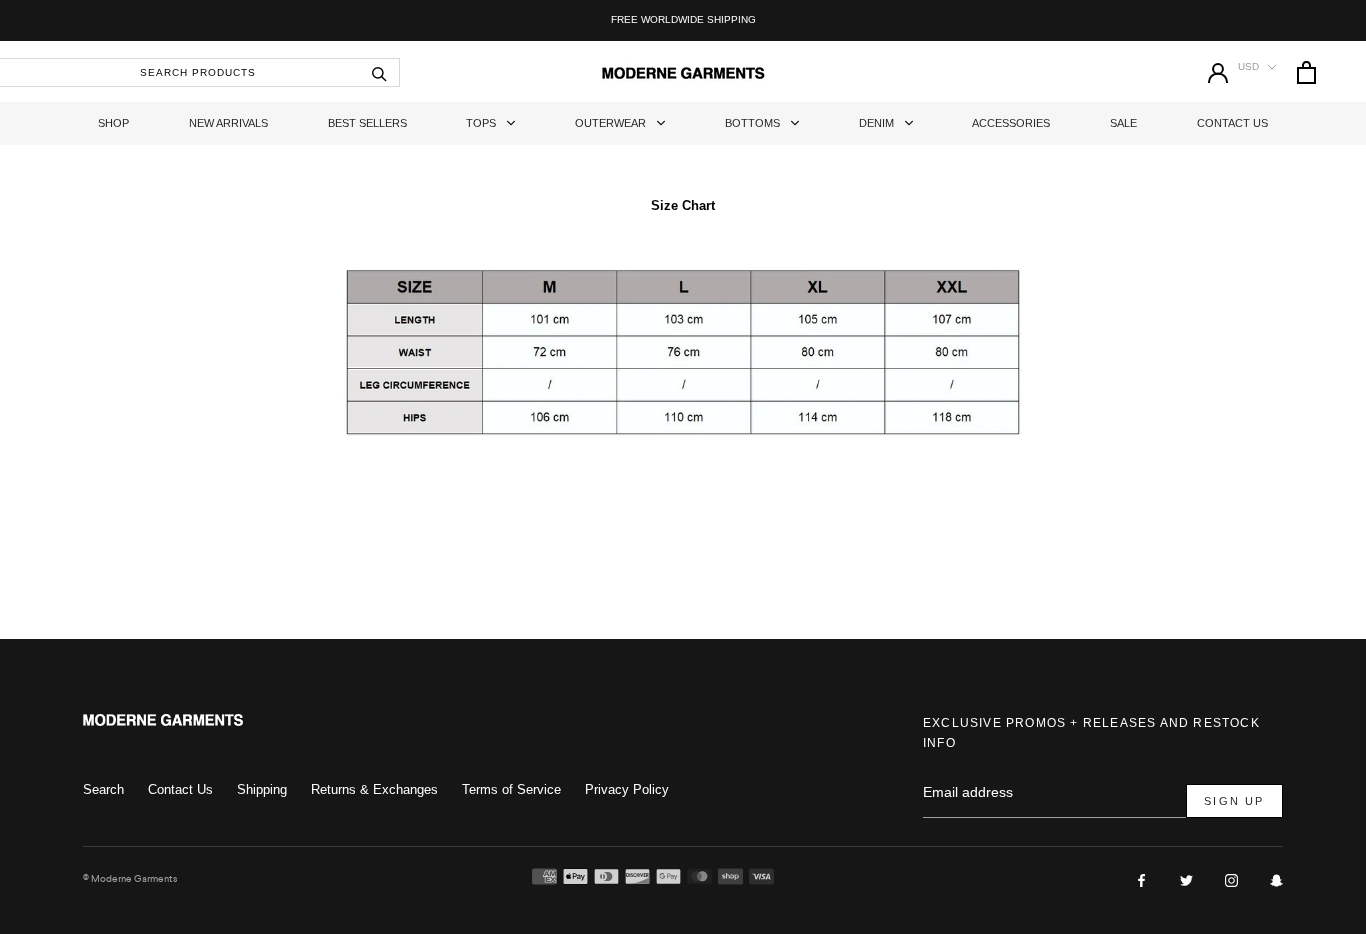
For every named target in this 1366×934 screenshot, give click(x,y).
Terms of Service (511, 789)
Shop (113, 123)
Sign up (1234, 801)
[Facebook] (1141, 879)
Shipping (262, 789)
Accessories (1011, 123)
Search (103, 789)
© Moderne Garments (130, 878)
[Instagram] (1231, 879)
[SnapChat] (1276, 879)
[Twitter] (1186, 879)
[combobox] (200, 72)
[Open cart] (1306, 72)
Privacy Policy (627, 789)
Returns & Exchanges (374, 789)
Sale (1123, 123)
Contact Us (1232, 123)
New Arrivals (228, 123)
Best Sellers (367, 123)
